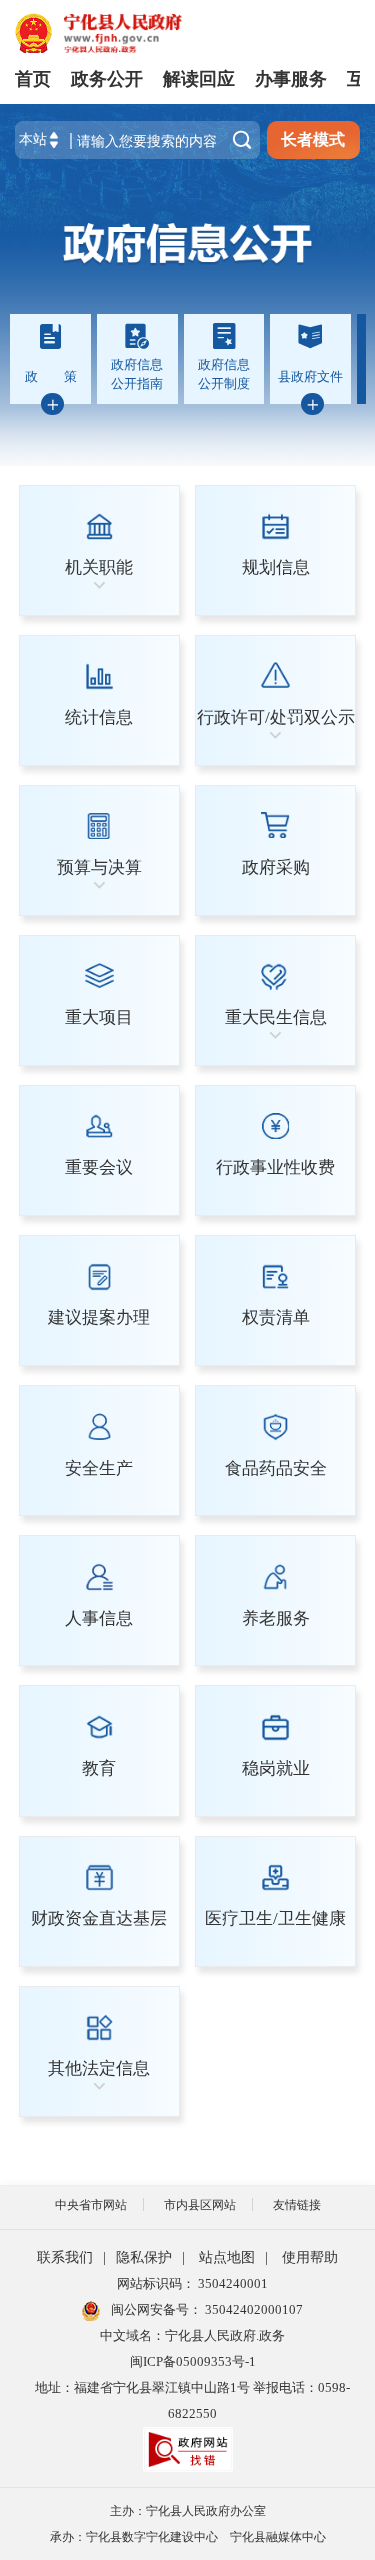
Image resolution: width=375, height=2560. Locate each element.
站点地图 (227, 2257)
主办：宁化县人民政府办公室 (188, 2511)
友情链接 (297, 2205)
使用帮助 (310, 2257)
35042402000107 (252, 2309)
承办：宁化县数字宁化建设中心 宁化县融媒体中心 (188, 2537)
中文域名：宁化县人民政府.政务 (192, 2335)
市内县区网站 (200, 2205)
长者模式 (313, 139)
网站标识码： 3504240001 (192, 2283)
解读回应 (199, 79)
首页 (33, 79)
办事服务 (291, 79)
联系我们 (65, 2257)
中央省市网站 (91, 2205)
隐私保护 (144, 2257)
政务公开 (107, 79)
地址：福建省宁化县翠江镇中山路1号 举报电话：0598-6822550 (192, 2400)
